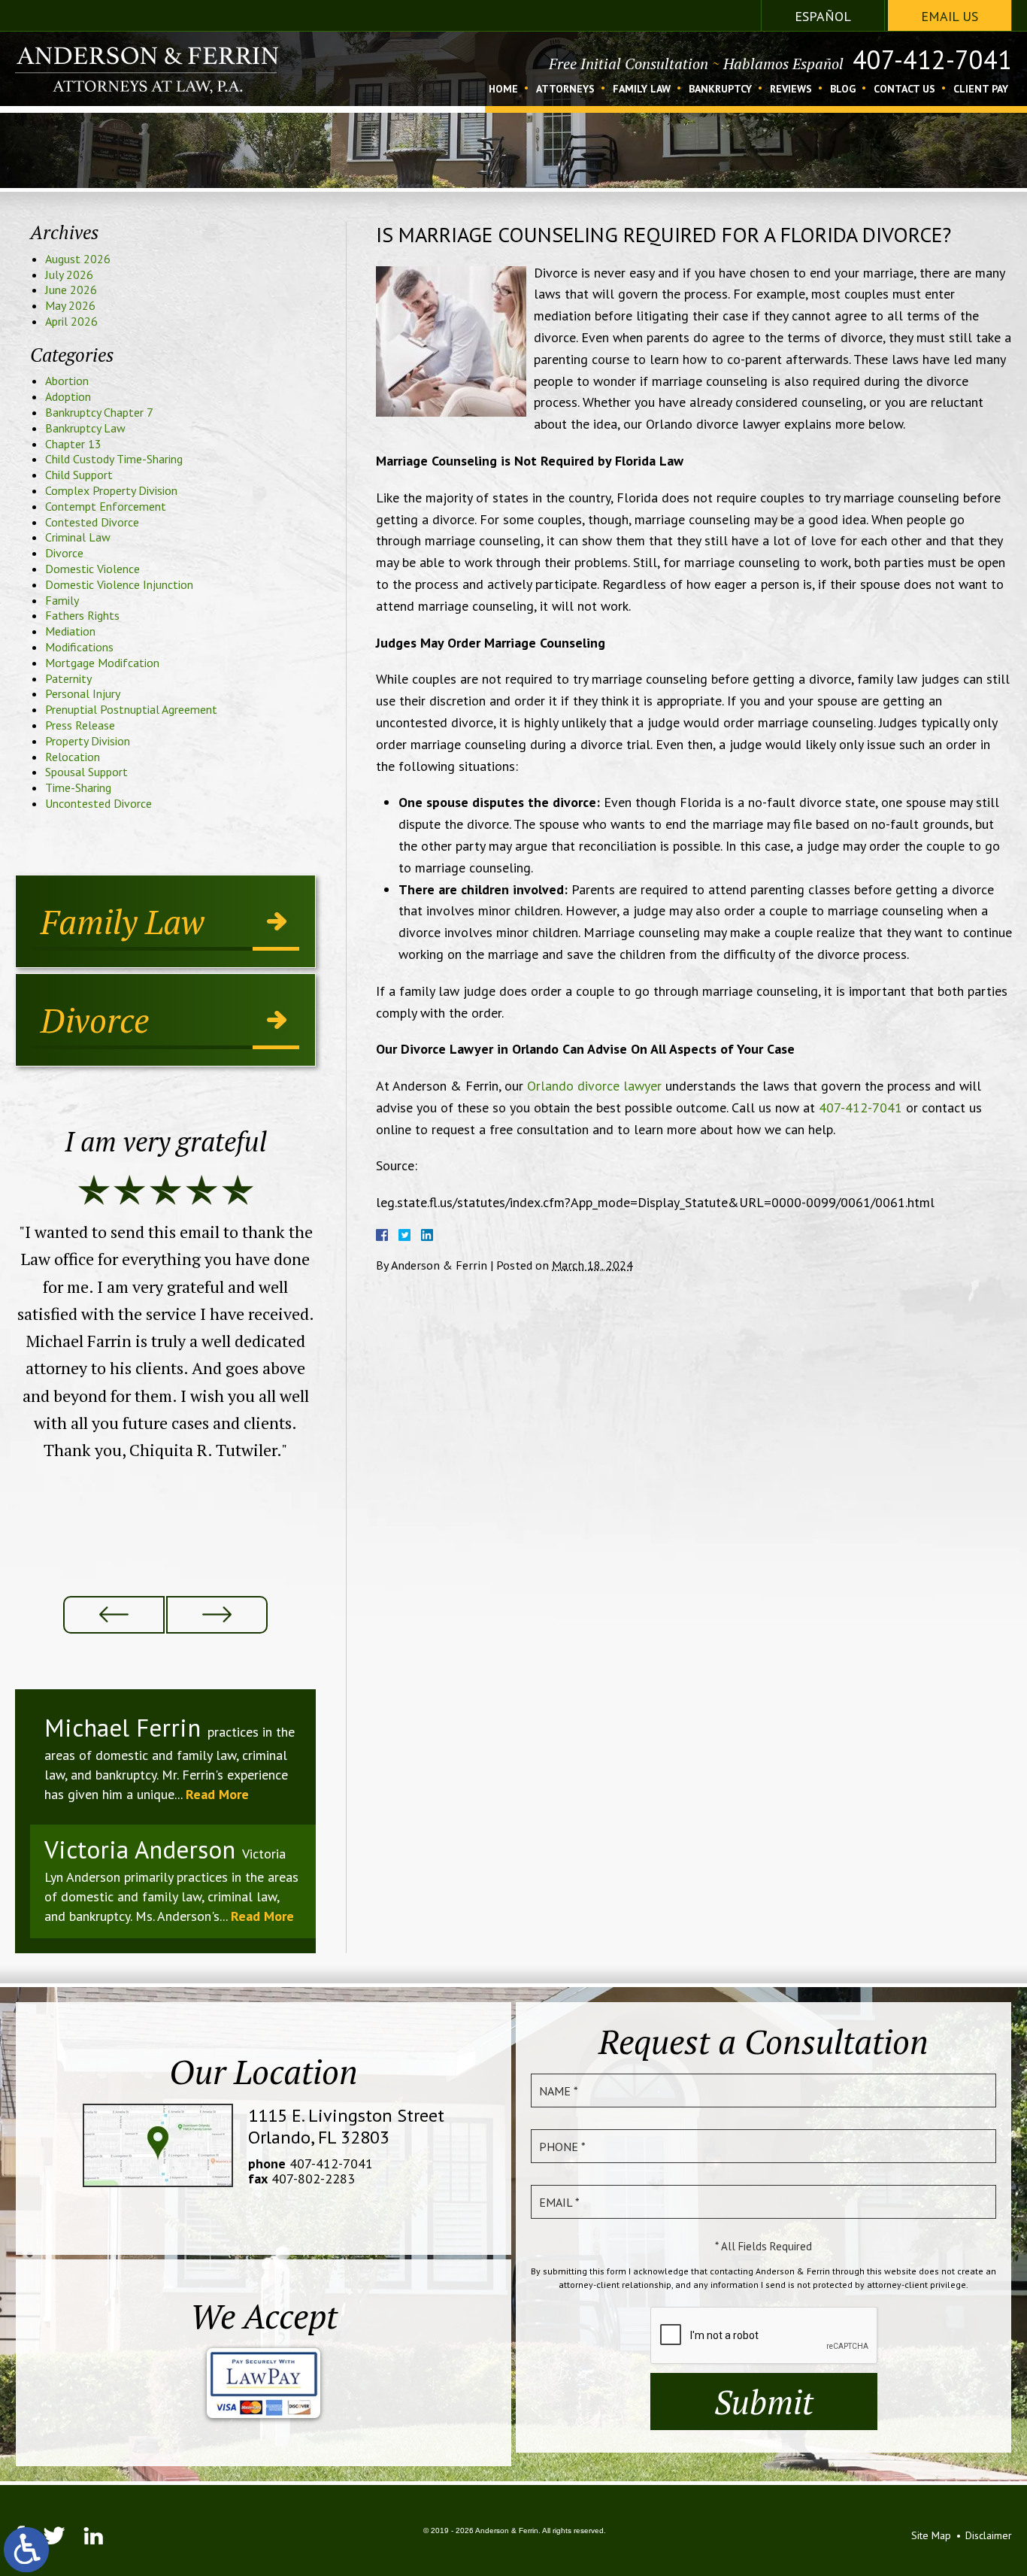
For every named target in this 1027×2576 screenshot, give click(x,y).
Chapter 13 (73, 444)
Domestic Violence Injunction (119, 584)
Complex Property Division (111, 490)
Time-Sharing (78, 787)
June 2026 (71, 290)
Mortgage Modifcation (102, 663)
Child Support (79, 475)
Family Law (642, 90)
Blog (843, 90)
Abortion (67, 381)
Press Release (80, 725)
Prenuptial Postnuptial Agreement (131, 709)
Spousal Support (86, 772)
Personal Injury (83, 693)
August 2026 (78, 259)
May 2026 (70, 305)
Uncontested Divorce (98, 803)
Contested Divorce (92, 522)
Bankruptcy (720, 90)
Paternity (68, 678)
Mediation (70, 631)
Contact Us (904, 90)
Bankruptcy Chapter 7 (99, 412)
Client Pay (981, 90)
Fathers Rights (82, 615)
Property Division (88, 741)
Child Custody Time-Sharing (114, 459)
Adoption (68, 396)
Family (62, 600)
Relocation (73, 757)
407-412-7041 (932, 59)
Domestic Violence (92, 569)
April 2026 (71, 321)
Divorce (64, 553)
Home (503, 90)
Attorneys (565, 90)
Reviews (791, 90)
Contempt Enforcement (106, 506)
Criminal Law (78, 537)
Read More (217, 1794)
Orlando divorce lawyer (594, 1086)
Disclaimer (989, 2535)
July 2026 (69, 275)
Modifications (79, 647)
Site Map (931, 2535)
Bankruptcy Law (85, 428)
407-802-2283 (313, 2179)
